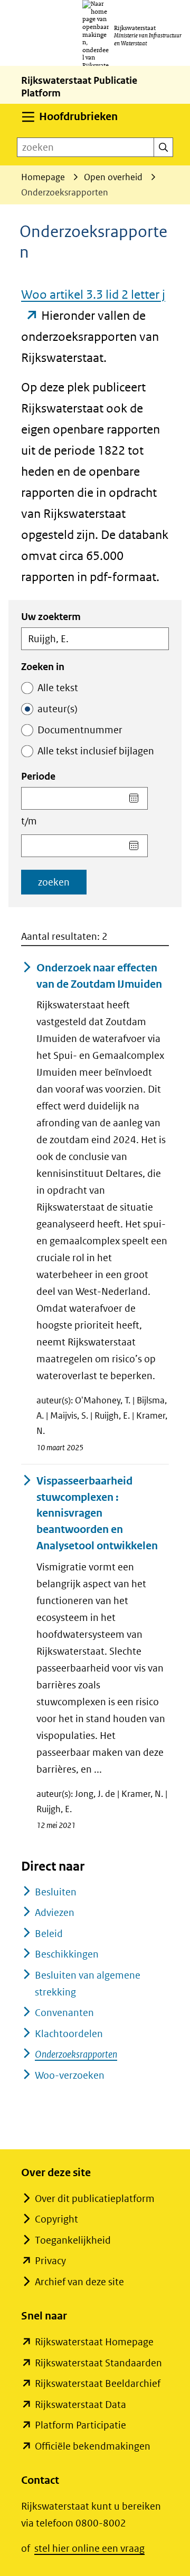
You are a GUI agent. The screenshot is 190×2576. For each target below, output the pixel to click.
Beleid (49, 1934)
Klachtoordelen (69, 2034)
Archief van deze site (79, 2282)
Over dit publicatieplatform (95, 2199)
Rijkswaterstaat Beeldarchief (98, 2383)
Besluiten (56, 1892)
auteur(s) (58, 709)
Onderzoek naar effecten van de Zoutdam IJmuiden (99, 976)
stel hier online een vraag (89, 2548)
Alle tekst (58, 688)
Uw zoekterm (51, 617)
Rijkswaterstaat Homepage (94, 2342)
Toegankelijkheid (73, 2240)
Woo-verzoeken (70, 2075)
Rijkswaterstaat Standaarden (98, 2363)
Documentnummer (80, 730)
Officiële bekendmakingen (93, 2446)
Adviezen (55, 1913)
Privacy (50, 2261)
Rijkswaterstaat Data (80, 2405)
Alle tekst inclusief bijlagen (96, 751)
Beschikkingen (67, 1954)
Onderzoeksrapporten (76, 2054)
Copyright (56, 2219)
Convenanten (64, 2013)
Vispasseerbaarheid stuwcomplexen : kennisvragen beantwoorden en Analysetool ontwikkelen (97, 1513)
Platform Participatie (80, 2425)
